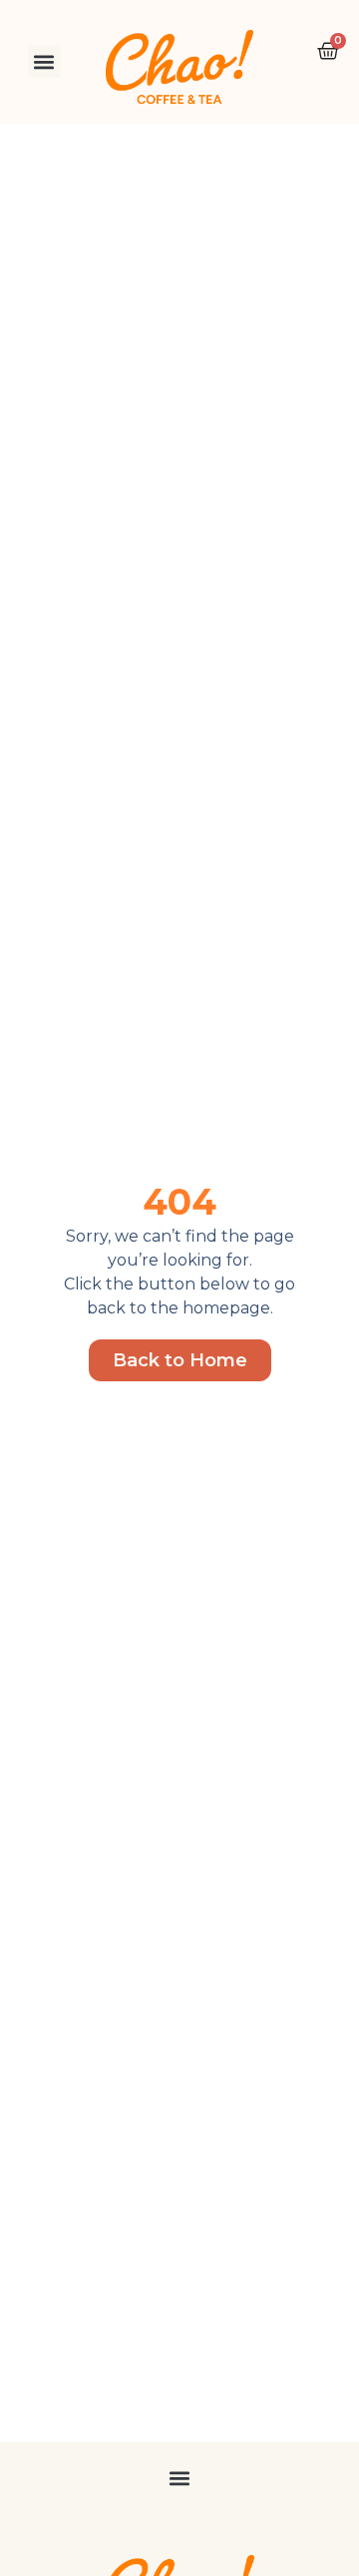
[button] (44, 61)
